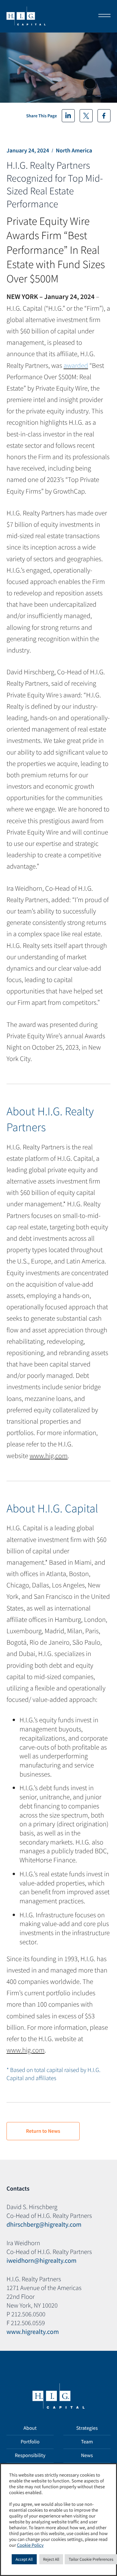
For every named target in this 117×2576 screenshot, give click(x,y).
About (30, 2428)
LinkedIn (68, 116)
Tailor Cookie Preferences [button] (91, 2559)
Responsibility (30, 2455)
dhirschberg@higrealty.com (44, 2225)
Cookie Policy (30, 2545)
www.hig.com (49, 1456)
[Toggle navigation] (102, 16)
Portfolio (30, 2442)
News (87, 2455)
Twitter (86, 116)
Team (87, 2442)
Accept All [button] (24, 2559)
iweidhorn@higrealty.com (41, 2261)
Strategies (87, 2428)
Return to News (43, 2131)
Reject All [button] (51, 2559)
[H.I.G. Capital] (26, 16)
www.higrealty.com (33, 2332)
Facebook (104, 116)
